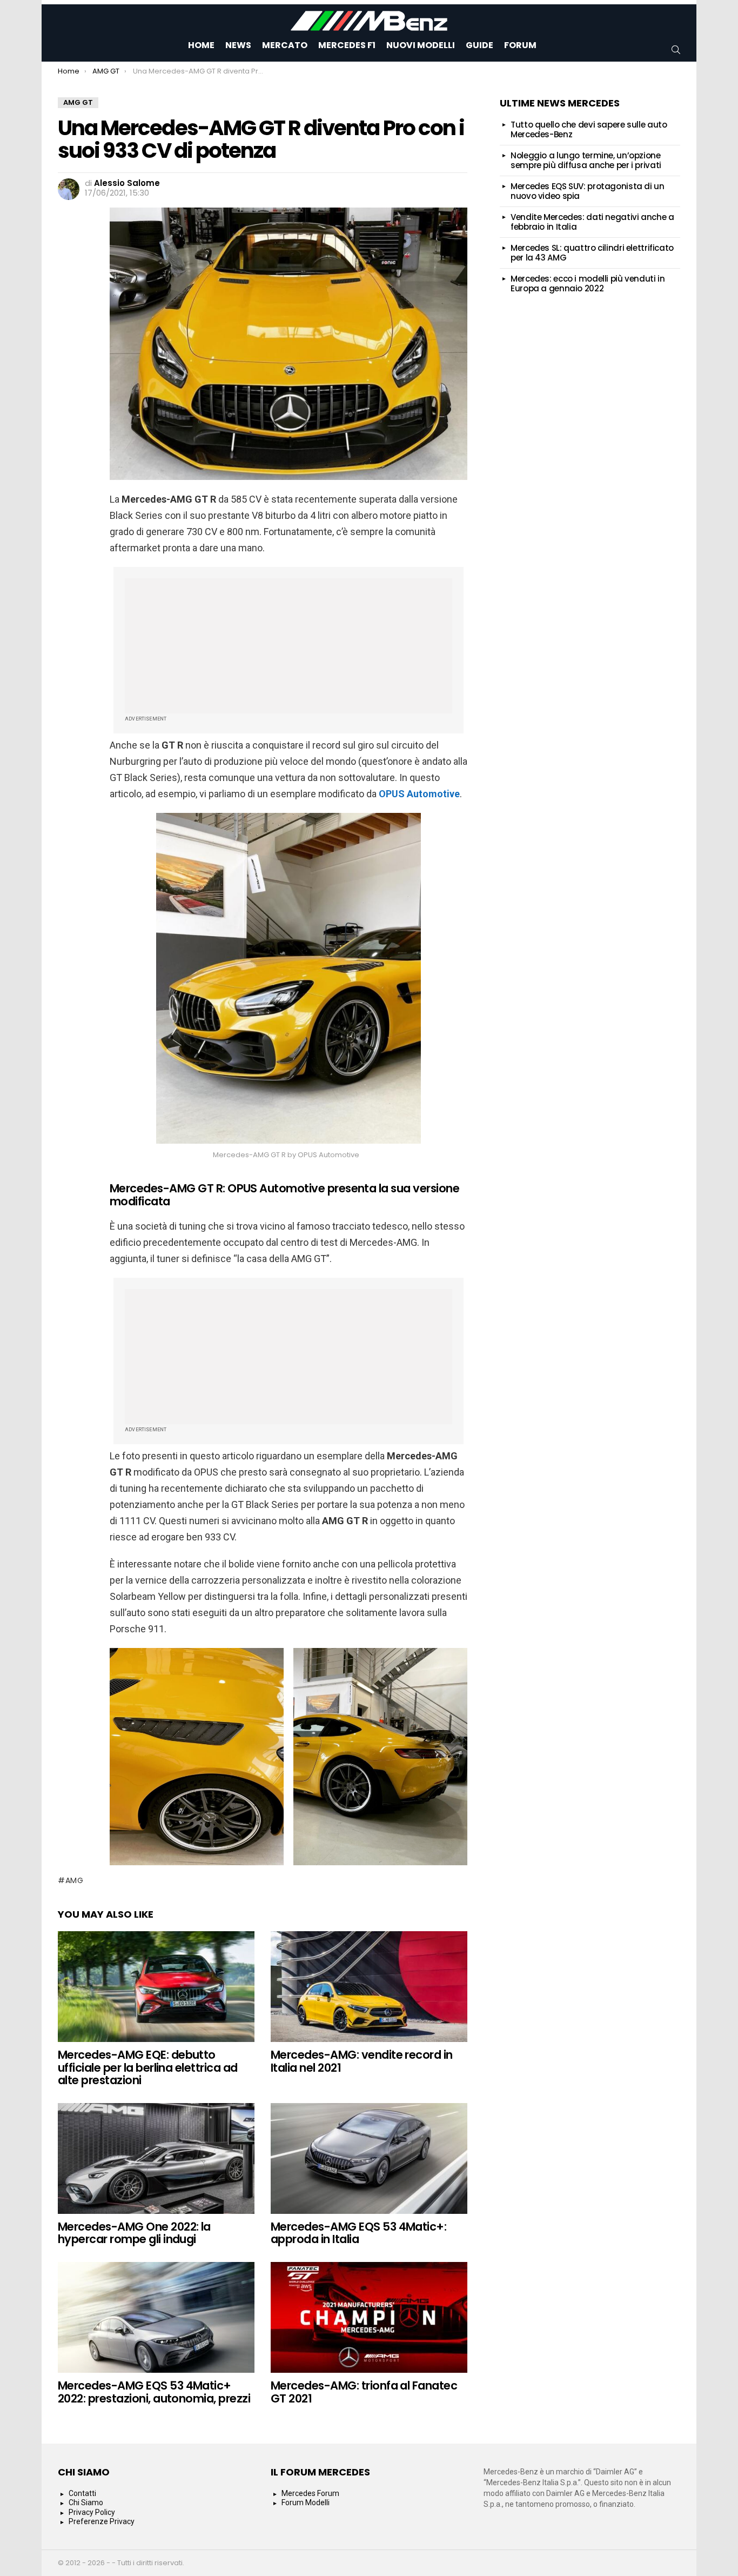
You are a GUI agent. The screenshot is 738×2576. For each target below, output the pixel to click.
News (238, 45)
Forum (520, 45)
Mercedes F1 (347, 45)
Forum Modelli (306, 2502)
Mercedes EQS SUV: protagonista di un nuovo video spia (588, 191)
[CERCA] (676, 50)
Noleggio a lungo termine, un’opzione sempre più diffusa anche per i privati (586, 160)
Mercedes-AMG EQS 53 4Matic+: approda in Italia (358, 2233)
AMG (75, 1880)
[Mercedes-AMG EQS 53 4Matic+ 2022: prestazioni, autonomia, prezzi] (156, 2317)
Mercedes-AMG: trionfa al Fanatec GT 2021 (364, 2392)
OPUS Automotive (419, 794)
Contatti (82, 2493)
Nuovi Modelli (421, 45)
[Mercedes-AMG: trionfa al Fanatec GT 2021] (369, 2317)
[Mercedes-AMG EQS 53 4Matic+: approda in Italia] (369, 2158)
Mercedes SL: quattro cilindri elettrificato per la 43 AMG (592, 253)
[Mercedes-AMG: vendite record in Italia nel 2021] (369, 1987)
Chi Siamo (86, 2502)
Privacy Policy (92, 2512)
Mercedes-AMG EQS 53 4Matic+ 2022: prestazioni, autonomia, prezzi (154, 2392)
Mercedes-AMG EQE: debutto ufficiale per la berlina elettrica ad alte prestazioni (148, 2067)
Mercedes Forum (310, 2493)
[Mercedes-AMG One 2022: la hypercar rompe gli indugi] (156, 2158)
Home (201, 45)
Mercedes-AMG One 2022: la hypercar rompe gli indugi (134, 2233)
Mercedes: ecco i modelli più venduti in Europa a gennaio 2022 (588, 283)
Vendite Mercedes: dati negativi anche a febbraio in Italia (592, 222)
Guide (479, 45)
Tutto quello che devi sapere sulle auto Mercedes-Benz (589, 129)
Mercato (285, 45)
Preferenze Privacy (102, 2521)
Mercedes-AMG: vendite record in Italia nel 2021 (362, 2061)
